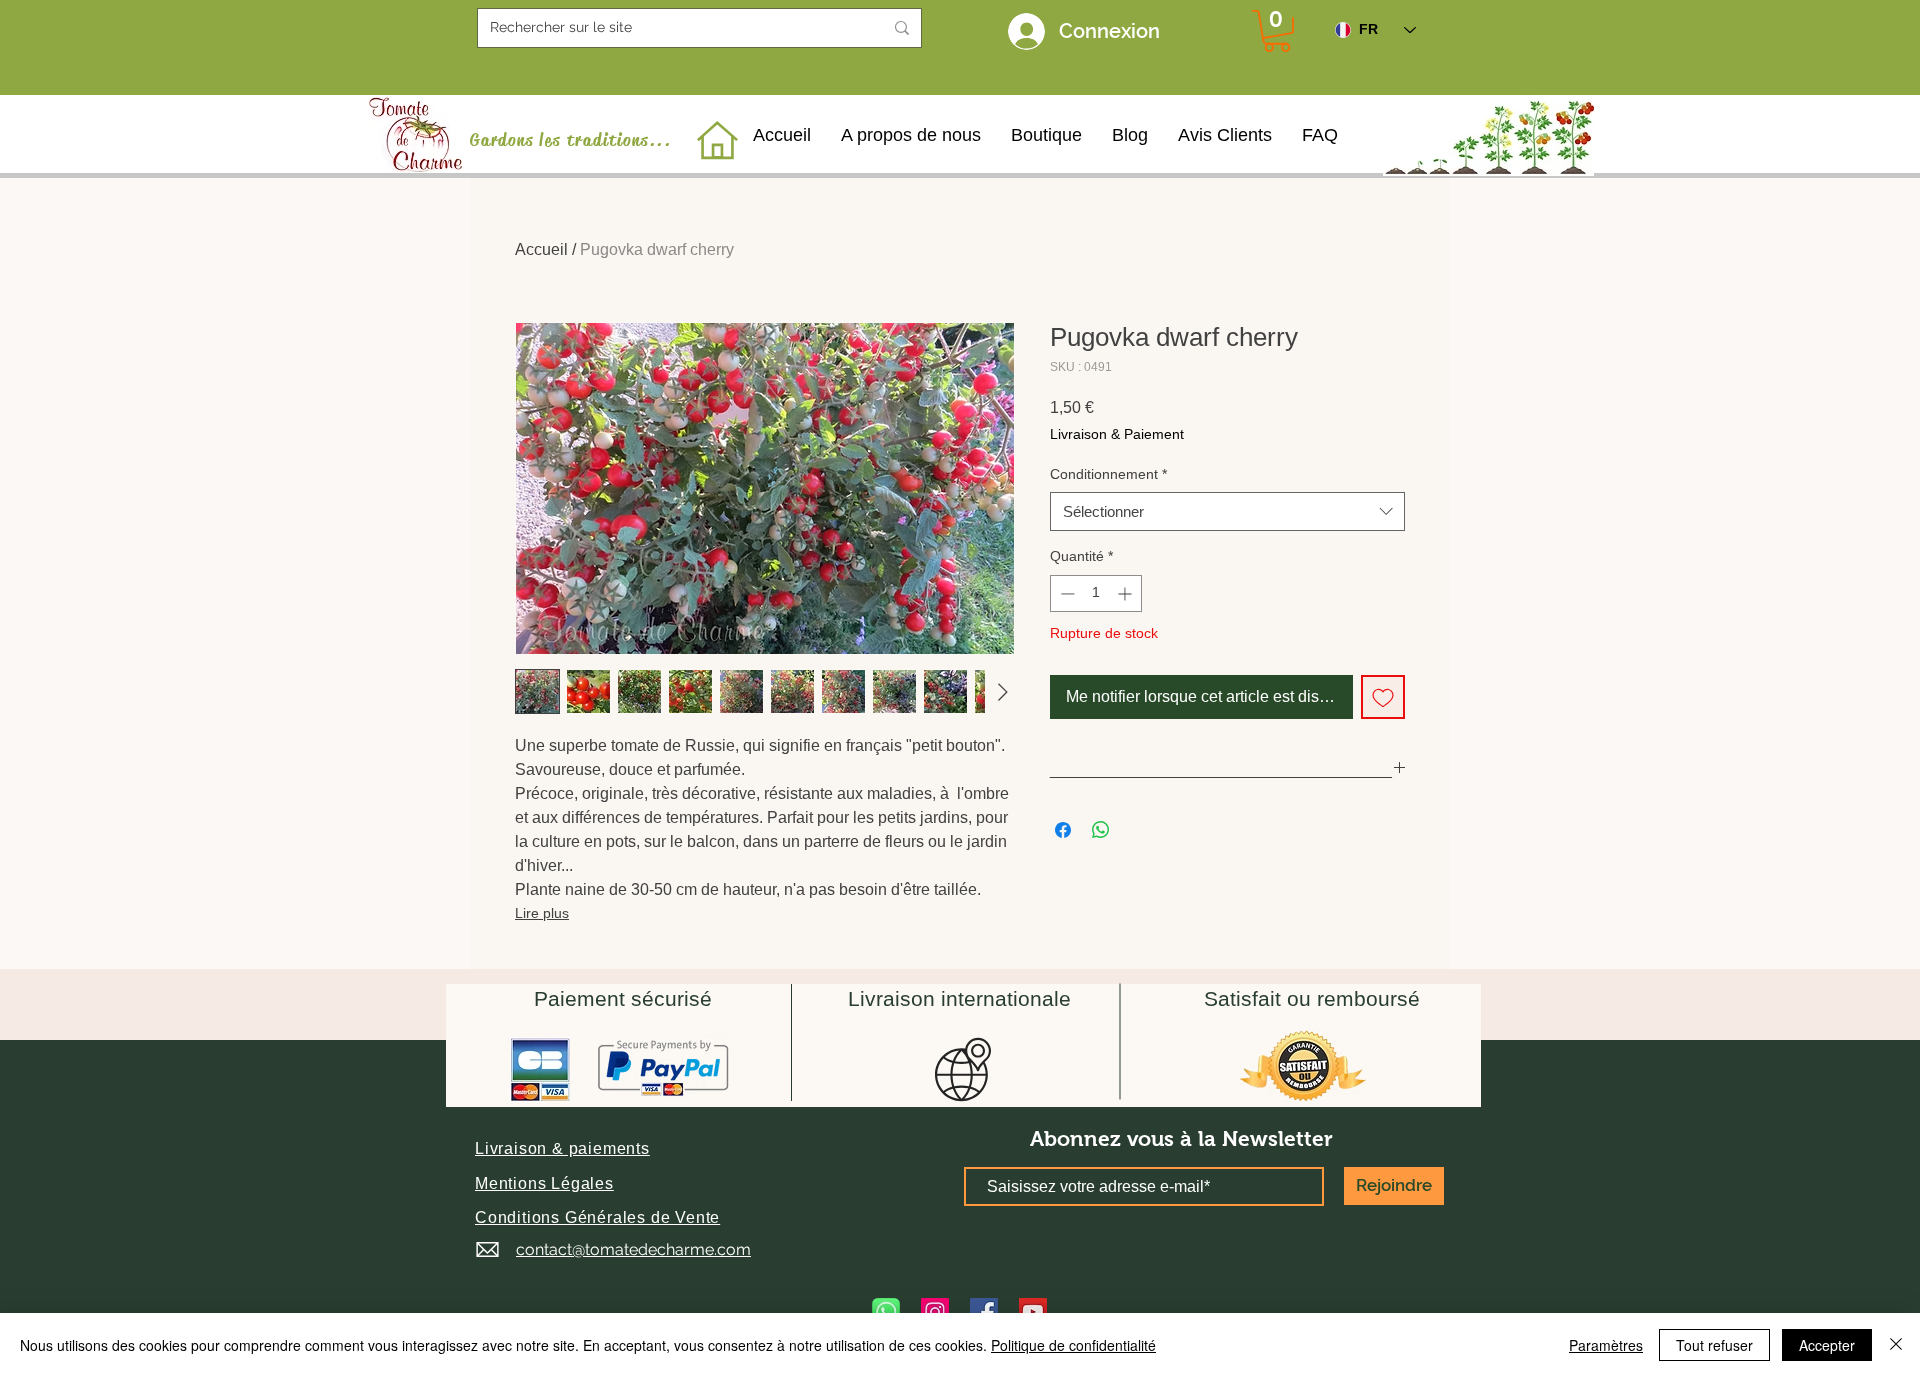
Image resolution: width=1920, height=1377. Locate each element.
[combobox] (1227, 511)
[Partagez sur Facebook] (1063, 830)
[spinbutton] (1096, 593)
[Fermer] (1896, 1345)
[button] (562, 1148)
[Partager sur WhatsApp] (1101, 830)
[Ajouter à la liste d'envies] (1383, 697)
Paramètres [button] (1606, 1345)
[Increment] (1126, 593)
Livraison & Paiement (1117, 434)
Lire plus (542, 913)
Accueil (541, 249)
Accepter (1827, 1345)
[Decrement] (1065, 593)
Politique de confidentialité (1073, 1345)
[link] (1277, 31)
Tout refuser (1714, 1345)
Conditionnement (1108, 474)
